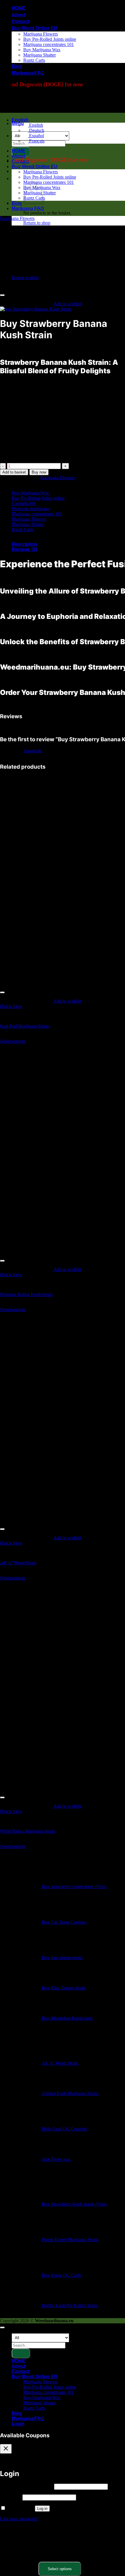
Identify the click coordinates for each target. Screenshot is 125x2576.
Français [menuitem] (36, 141)
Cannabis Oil (24, 503)
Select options (13, 1041)
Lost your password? (19, 2519)
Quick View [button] (11, 1006)
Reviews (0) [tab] (24, 549)
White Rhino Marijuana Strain (28, 1831)
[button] (18, 123)
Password (11, 2497)
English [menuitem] (35, 125)
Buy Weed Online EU (35, 28)
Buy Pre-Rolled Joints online (50, 39)
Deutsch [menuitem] (36, 130)
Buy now (39, 472)
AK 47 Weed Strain (18, 1563)
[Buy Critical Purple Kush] (26, 284)
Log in (42, 2509)
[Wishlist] (2, 295)
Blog (17, 66)
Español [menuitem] (36, 136)
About (18, 15)
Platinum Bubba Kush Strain (26, 1294)
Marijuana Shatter (40, 55)
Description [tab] (24, 544)
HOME (19, 8)
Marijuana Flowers (41, 34)
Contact (20, 21)
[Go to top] (2, 2327)
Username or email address (26, 2486)
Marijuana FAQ (28, 73)
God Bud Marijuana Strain (24, 1026)
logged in (33, 751)
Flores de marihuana (30, 509)
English (21, 120)
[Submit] (21, 2353)
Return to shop (37, 223)
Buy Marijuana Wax (42, 50)
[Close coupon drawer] (6, 2449)
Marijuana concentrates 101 (49, 44)
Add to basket (14, 472)
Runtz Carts (34, 60)
